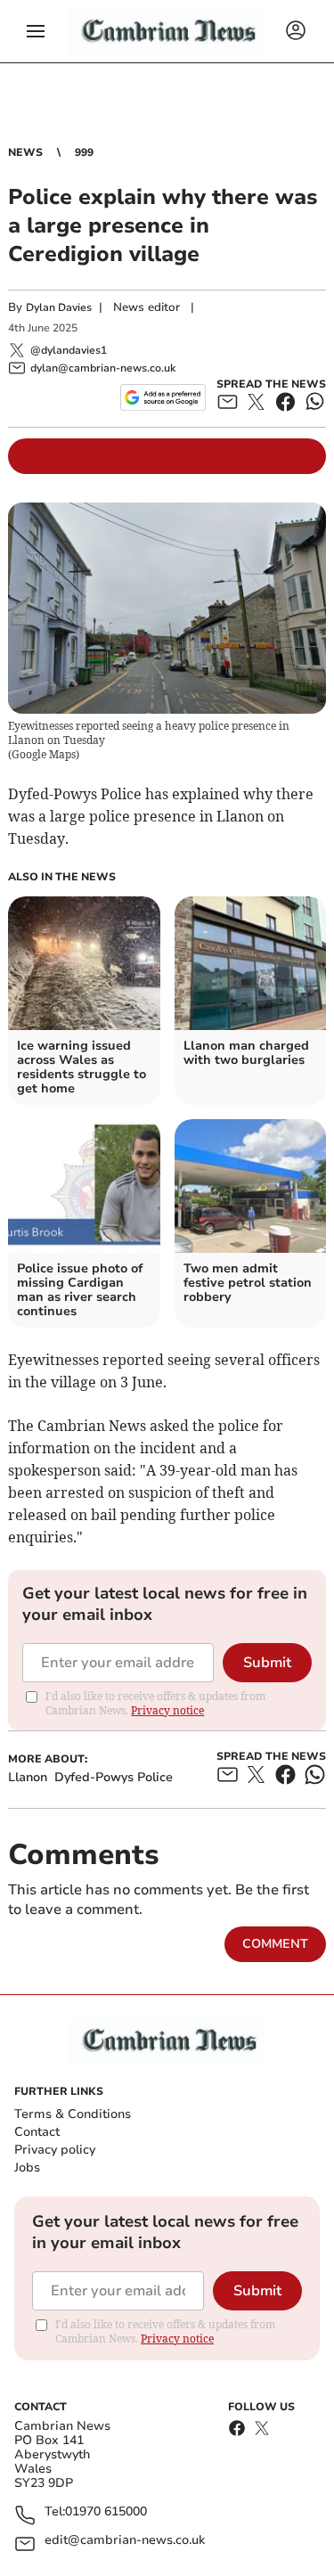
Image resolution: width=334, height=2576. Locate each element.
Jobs (27, 2167)
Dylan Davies (59, 307)
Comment (275, 1944)
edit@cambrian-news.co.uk (125, 2541)
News (25, 152)
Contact (37, 2132)
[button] (36, 31)
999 (84, 152)
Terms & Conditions (73, 2114)
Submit (267, 1663)
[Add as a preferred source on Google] (163, 397)
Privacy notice (167, 1710)
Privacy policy (55, 2150)
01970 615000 (106, 2512)
